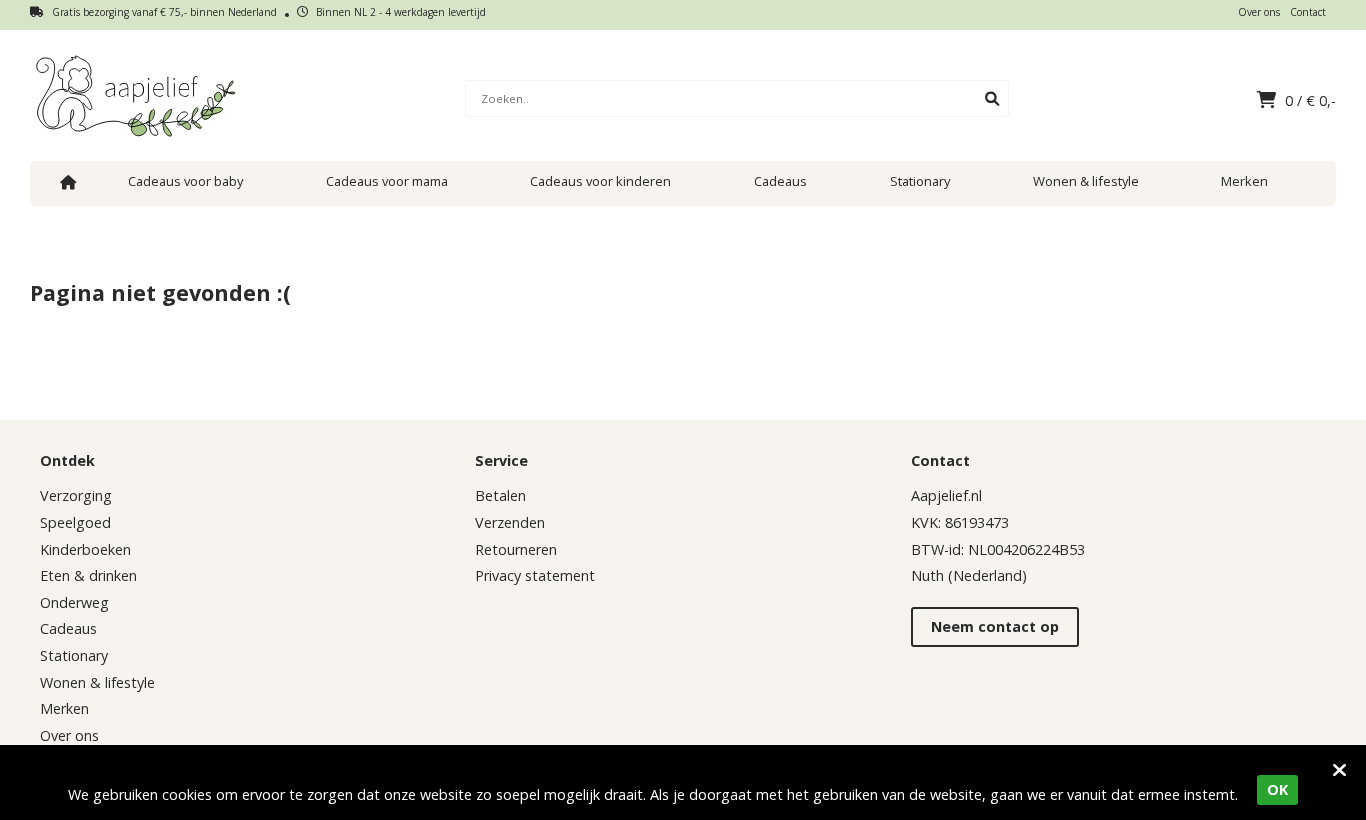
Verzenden (510, 522)
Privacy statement (535, 575)
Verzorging (76, 495)
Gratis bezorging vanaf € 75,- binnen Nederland (163, 12)
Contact (1308, 12)
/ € (1310, 100)
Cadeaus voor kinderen (600, 181)
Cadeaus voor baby (185, 181)
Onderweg (74, 602)
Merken (1244, 181)
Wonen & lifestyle (1086, 181)
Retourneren (516, 549)
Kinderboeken (85, 549)
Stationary (920, 181)
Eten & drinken (88, 575)
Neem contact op (995, 626)
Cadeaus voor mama (387, 181)
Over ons (1259, 12)
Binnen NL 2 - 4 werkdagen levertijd (399, 12)
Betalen (500, 495)
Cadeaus (780, 181)
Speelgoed (75, 522)
